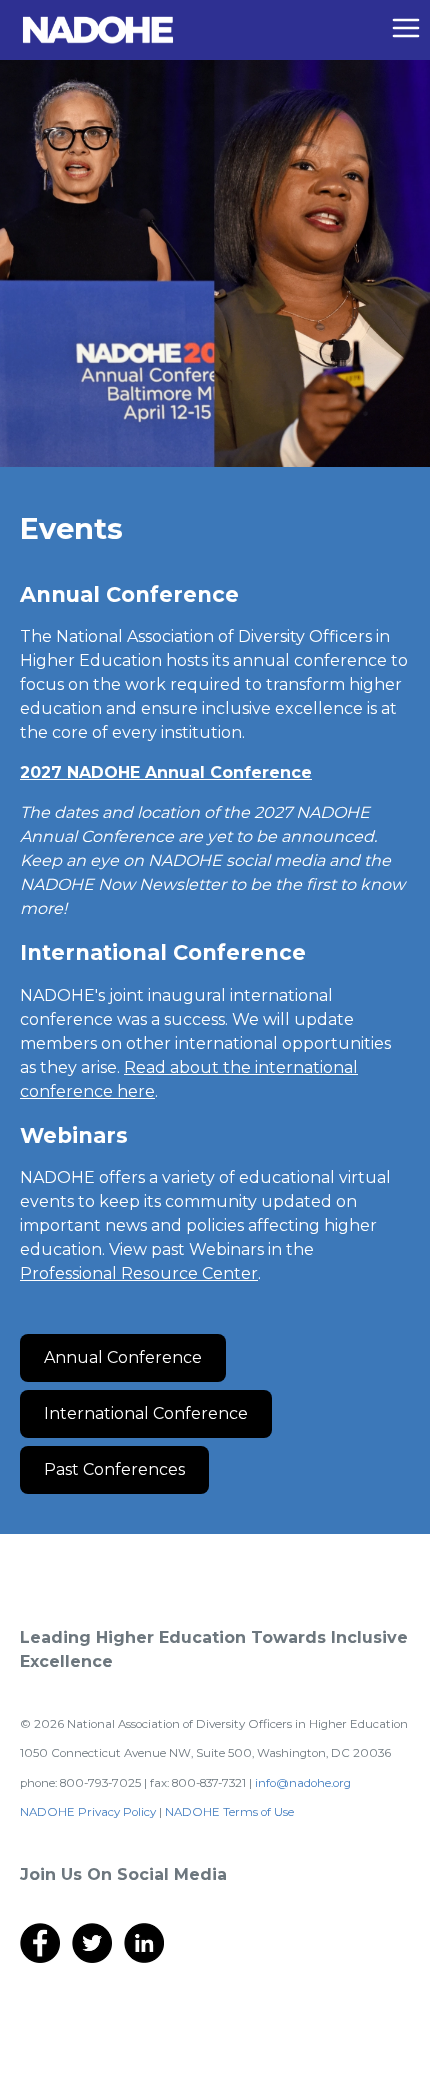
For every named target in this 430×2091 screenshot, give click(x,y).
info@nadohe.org (303, 1783)
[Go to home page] (98, 28)
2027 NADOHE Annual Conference (166, 772)
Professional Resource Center (139, 1273)
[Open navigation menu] (406, 28)
